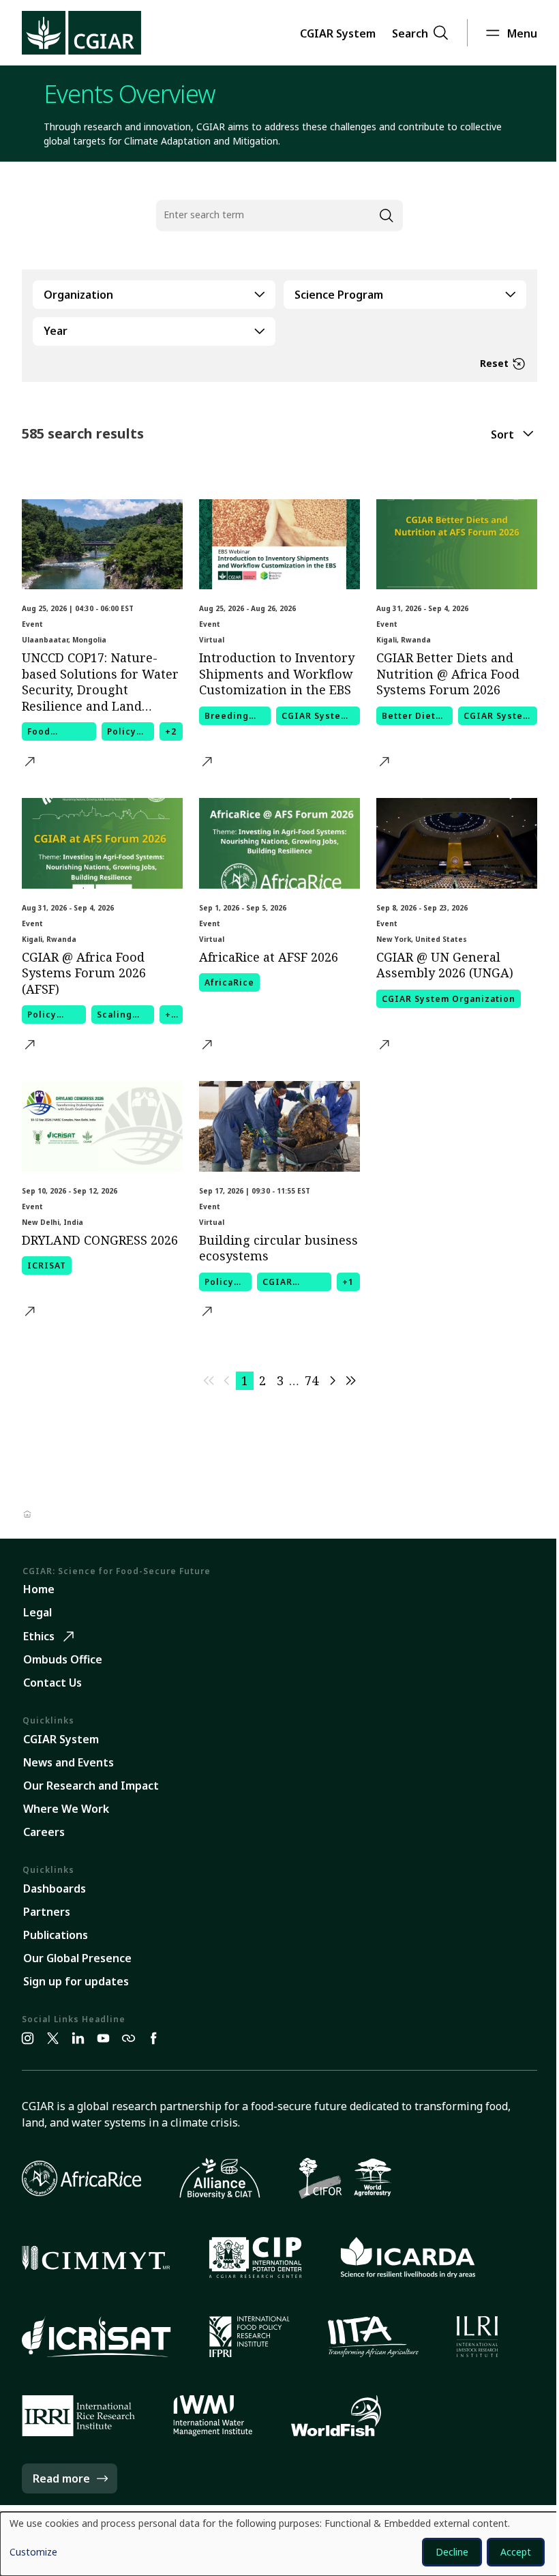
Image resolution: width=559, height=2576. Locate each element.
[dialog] (279, 2544)
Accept (516, 2552)
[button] (338, 33)
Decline (452, 2552)
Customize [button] (33, 2553)
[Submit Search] (386, 216)
